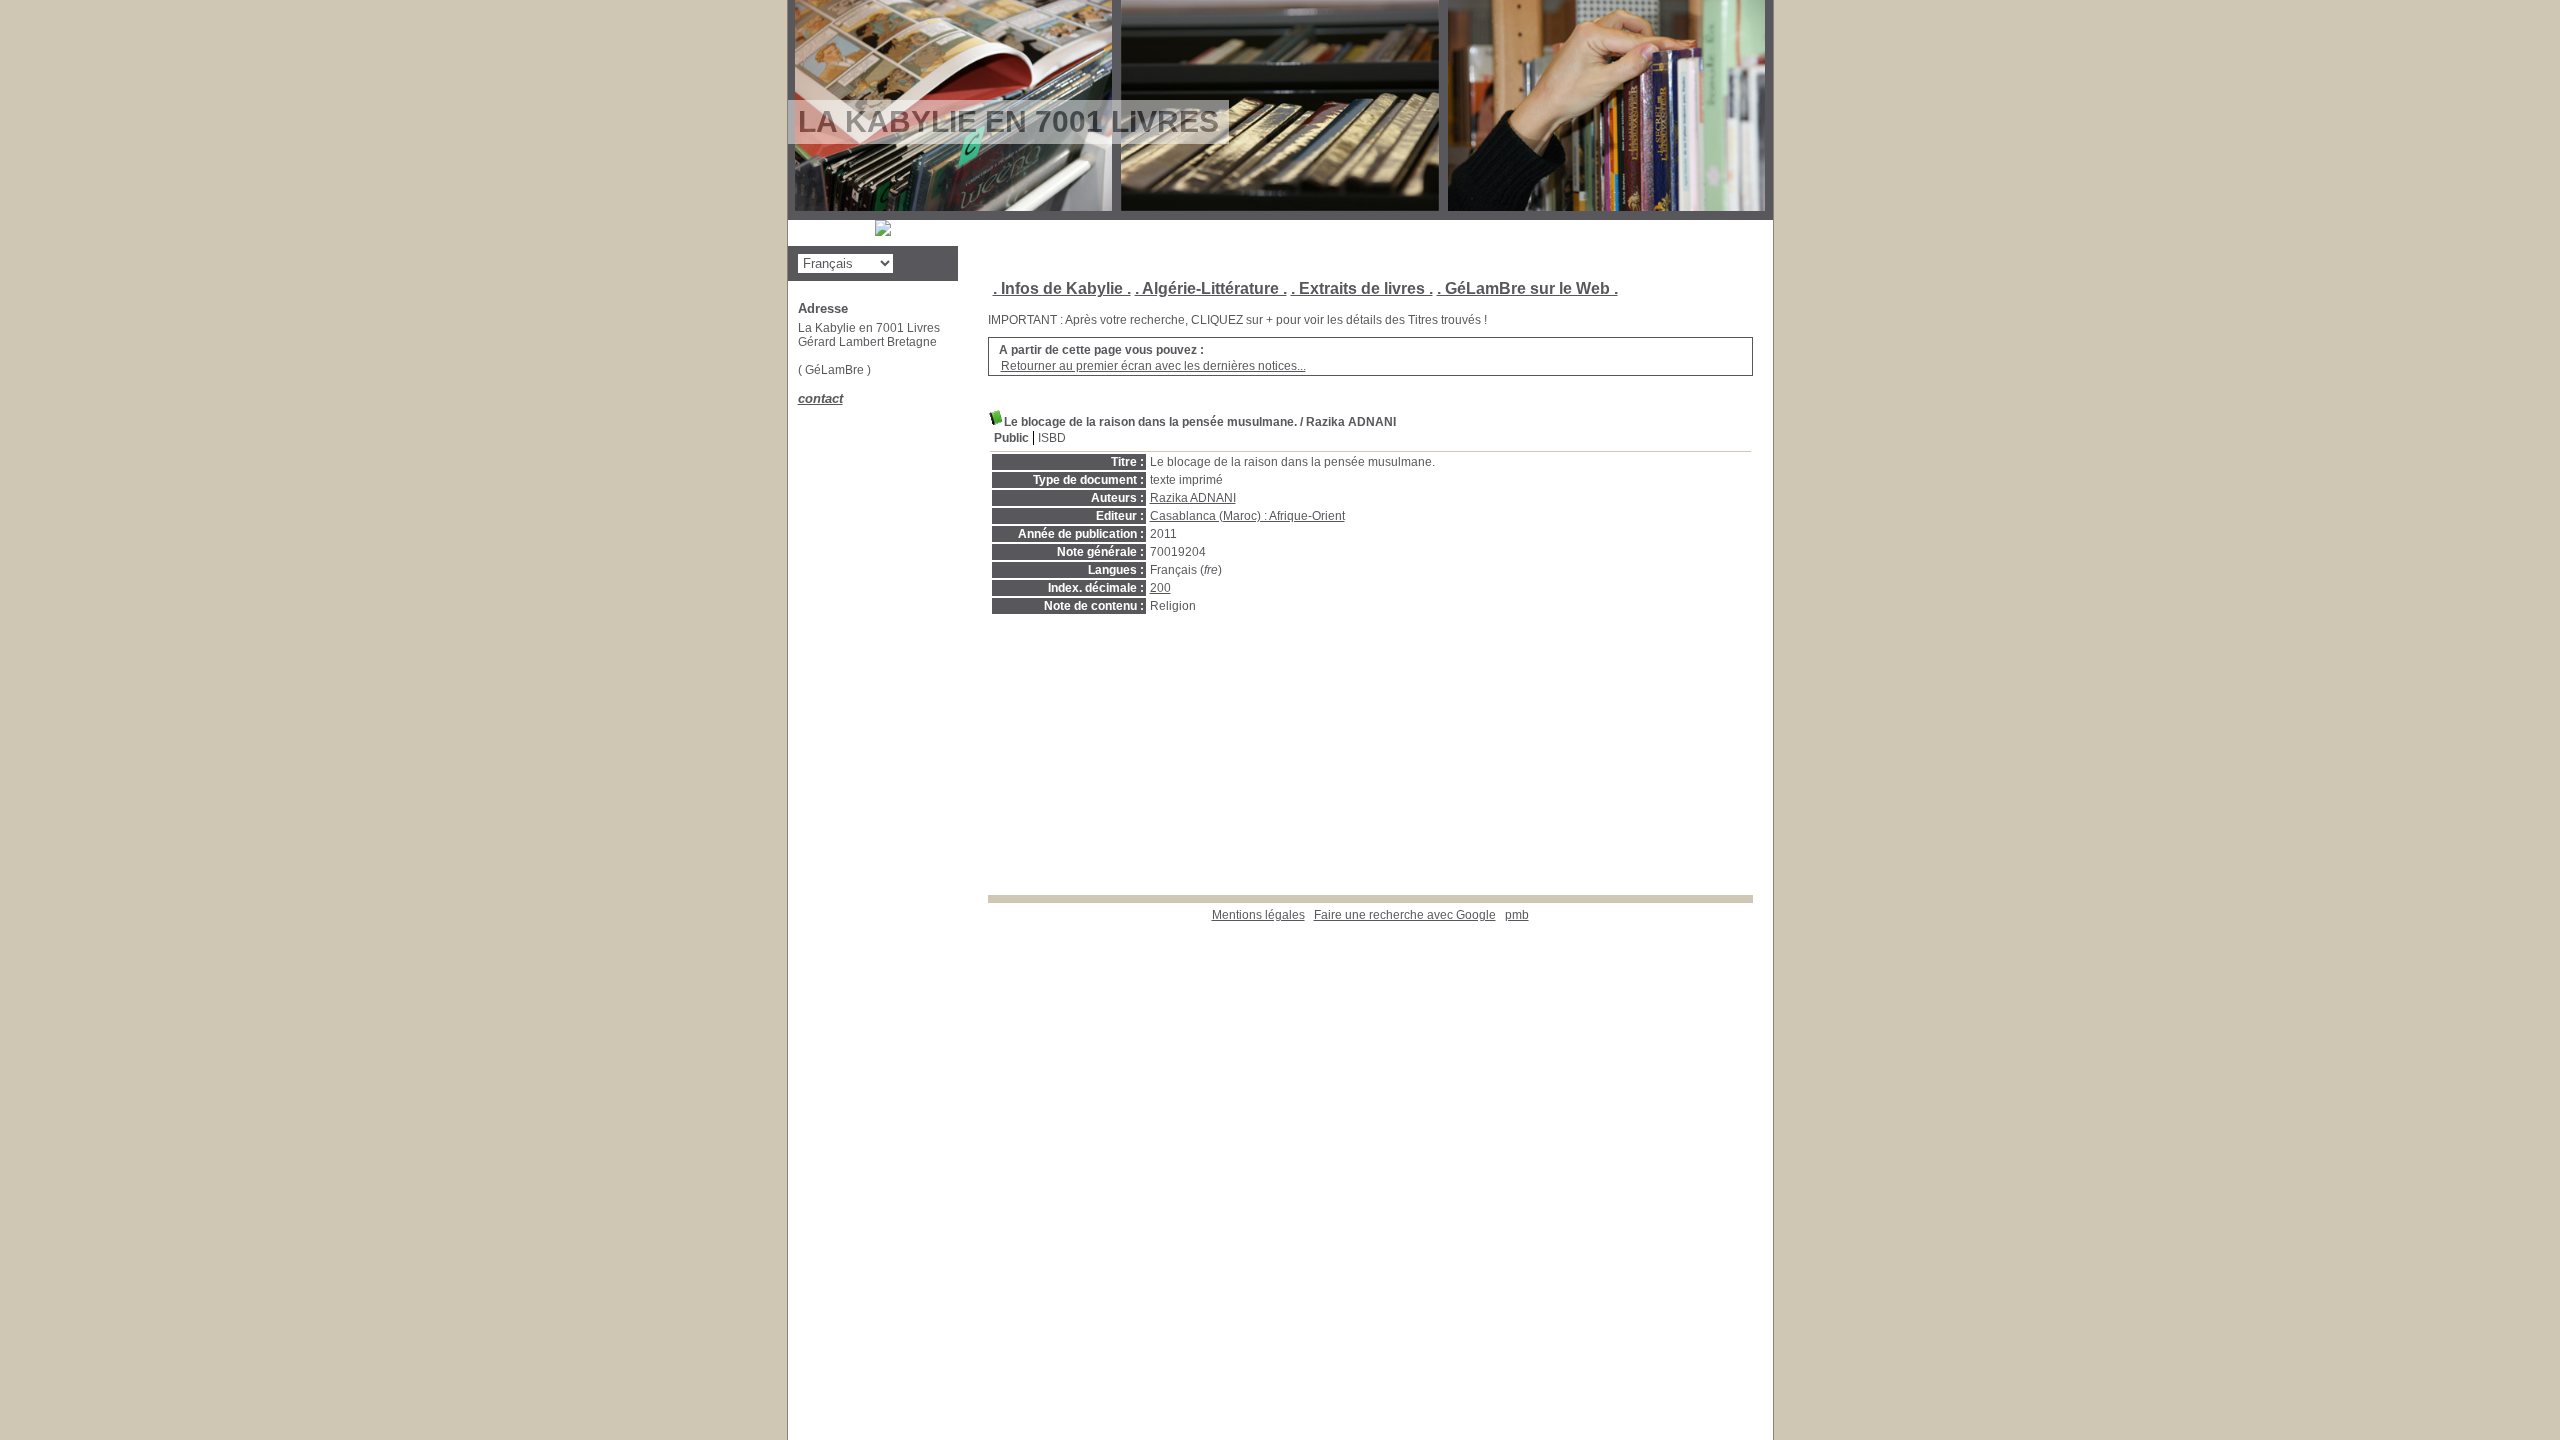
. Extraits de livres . (1362, 288)
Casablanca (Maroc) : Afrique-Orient (1247, 516)
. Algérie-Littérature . (1211, 288)
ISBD (1052, 438)
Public (1011, 438)
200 (1160, 588)
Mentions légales (1258, 915)
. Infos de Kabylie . (1062, 288)
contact (820, 398)
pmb (1517, 915)
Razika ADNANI (1193, 498)
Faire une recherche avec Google (1405, 915)
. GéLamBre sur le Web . (1527, 288)
